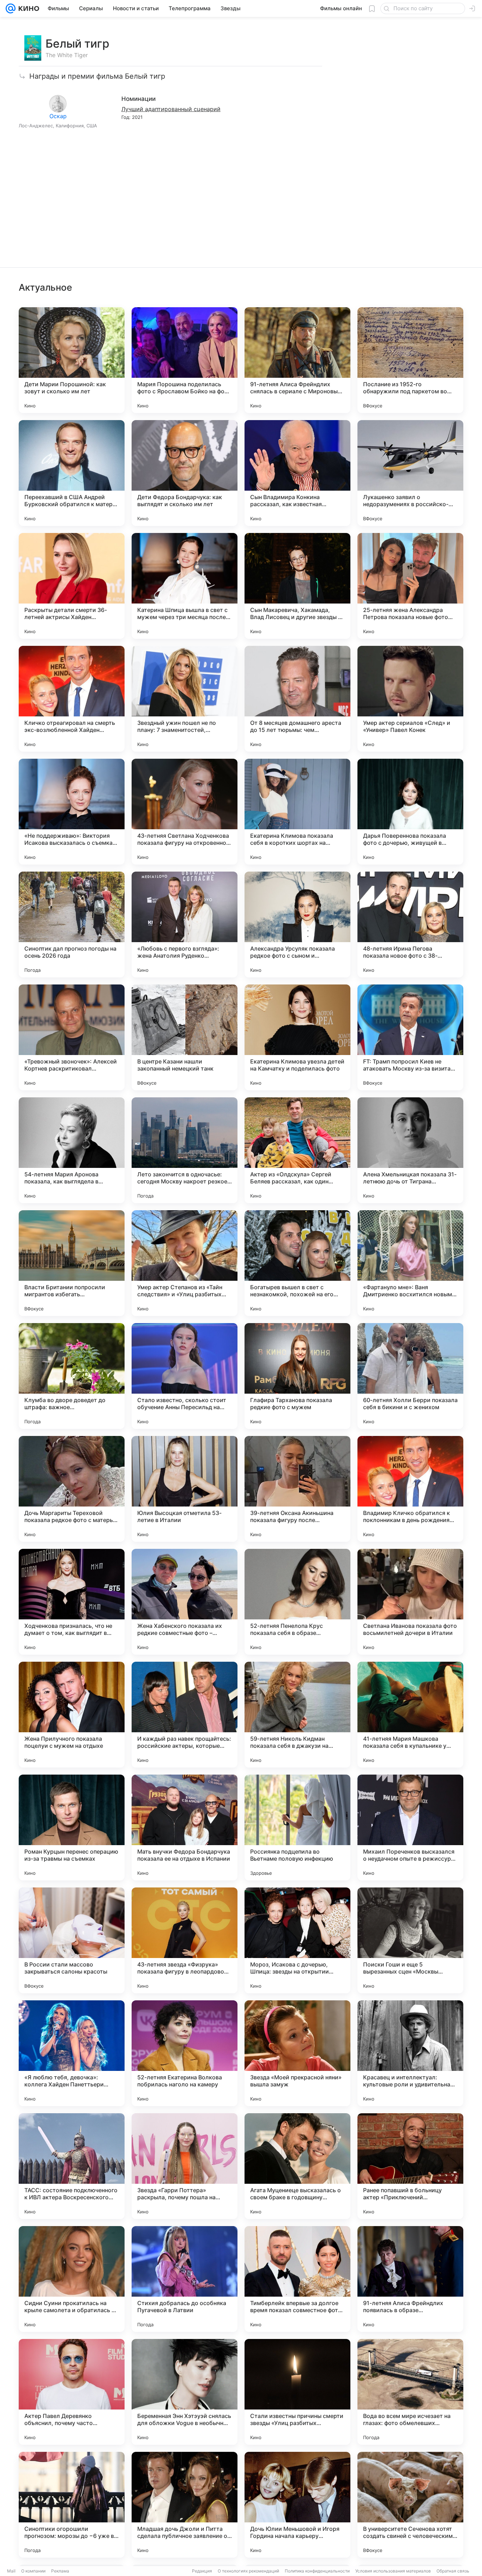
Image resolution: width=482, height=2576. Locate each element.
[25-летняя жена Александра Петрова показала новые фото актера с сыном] (410, 586)
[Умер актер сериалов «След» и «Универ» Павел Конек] (410, 699)
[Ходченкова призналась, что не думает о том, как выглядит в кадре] (72, 1602)
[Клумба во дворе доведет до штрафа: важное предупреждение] (72, 1376)
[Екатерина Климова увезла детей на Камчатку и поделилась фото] (297, 1037)
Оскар (58, 116)
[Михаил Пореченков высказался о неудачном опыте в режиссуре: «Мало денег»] (410, 1828)
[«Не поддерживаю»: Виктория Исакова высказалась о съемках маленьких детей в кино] (72, 812)
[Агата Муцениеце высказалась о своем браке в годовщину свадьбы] (297, 2166)
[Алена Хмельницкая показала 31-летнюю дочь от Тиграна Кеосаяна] (410, 1150)
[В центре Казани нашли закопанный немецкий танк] (185, 1037)
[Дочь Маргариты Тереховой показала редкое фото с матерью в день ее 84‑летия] (72, 1489)
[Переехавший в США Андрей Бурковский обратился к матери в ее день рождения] (72, 473)
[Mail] (11, 8)
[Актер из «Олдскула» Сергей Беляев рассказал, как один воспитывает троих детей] (297, 1150)
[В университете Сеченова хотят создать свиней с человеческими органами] (410, 2505)
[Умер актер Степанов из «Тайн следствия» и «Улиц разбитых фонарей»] (185, 1263)
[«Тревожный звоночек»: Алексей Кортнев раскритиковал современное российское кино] (72, 1037)
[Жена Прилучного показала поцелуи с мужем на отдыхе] (72, 1715)
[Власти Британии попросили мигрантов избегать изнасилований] (72, 1263)
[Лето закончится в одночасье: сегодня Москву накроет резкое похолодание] (185, 1150)
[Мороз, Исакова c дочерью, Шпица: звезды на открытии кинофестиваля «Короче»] (297, 1940)
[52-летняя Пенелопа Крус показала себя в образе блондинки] (297, 1602)
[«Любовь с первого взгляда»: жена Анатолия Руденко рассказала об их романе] (185, 925)
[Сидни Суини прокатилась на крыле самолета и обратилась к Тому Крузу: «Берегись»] (72, 2279)
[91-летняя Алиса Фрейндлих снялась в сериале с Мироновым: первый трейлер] (297, 360)
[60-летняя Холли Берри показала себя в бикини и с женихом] (410, 1376)
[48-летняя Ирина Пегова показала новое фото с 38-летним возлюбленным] (410, 925)
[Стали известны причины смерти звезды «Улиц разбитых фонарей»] (297, 2392)
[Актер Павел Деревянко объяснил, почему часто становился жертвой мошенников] (72, 2392)
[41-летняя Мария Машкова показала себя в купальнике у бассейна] (410, 1715)
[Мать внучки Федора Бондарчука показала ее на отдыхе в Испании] (185, 1828)
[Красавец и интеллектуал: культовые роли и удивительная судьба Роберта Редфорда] (410, 2053)
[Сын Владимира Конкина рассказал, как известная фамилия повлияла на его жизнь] (297, 473)
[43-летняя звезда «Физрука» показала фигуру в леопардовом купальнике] (185, 1940)
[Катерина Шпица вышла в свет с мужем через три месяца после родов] (185, 586)
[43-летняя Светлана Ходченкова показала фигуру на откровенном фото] (185, 812)
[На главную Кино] (27, 8)
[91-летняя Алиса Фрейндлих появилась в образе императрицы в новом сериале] (410, 2279)
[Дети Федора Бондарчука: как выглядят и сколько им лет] (185, 473)
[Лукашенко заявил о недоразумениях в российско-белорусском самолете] (410, 473)
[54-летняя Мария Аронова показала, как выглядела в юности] (72, 1150)
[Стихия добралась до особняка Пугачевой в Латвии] (185, 2279)
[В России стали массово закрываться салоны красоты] (72, 1940)
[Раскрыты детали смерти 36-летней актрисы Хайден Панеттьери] (72, 586)
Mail (11, 2571)
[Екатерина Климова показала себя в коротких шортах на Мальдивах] (297, 812)
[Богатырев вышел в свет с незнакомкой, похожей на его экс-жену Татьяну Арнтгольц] (297, 1263)
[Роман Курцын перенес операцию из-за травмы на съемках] (72, 1828)
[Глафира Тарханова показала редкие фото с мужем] (297, 1376)
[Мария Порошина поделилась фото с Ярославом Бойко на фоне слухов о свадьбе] (185, 360)
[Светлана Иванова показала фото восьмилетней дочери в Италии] (410, 1602)
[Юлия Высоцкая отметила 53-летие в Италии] (185, 1489)
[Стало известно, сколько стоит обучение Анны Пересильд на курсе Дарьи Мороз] (185, 1376)
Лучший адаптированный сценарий (171, 109)
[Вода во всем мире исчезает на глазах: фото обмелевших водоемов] (410, 2392)
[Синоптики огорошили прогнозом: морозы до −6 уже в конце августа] (72, 2505)
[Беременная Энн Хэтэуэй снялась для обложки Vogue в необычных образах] (185, 2392)
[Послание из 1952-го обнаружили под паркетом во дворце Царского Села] (410, 360)
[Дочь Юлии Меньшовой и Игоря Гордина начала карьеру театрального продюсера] (297, 2505)
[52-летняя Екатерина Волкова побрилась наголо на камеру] (185, 2053)
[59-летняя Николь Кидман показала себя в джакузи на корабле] (297, 1715)
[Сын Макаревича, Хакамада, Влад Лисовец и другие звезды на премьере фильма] (297, 586)
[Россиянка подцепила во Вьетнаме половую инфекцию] (297, 1828)
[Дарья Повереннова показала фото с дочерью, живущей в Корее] (410, 812)
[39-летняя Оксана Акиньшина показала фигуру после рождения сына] (297, 1489)
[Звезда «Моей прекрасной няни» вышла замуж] (297, 2053)
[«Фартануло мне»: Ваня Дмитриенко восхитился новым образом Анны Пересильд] (410, 1263)
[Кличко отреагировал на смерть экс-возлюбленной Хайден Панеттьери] (72, 699)
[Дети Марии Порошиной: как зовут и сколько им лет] (72, 360)
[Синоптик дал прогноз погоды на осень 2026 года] (72, 925)
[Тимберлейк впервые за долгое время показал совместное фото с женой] (297, 2279)
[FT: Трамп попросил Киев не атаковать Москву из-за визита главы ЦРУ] (410, 1037)
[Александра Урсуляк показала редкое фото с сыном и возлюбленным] (297, 925)
